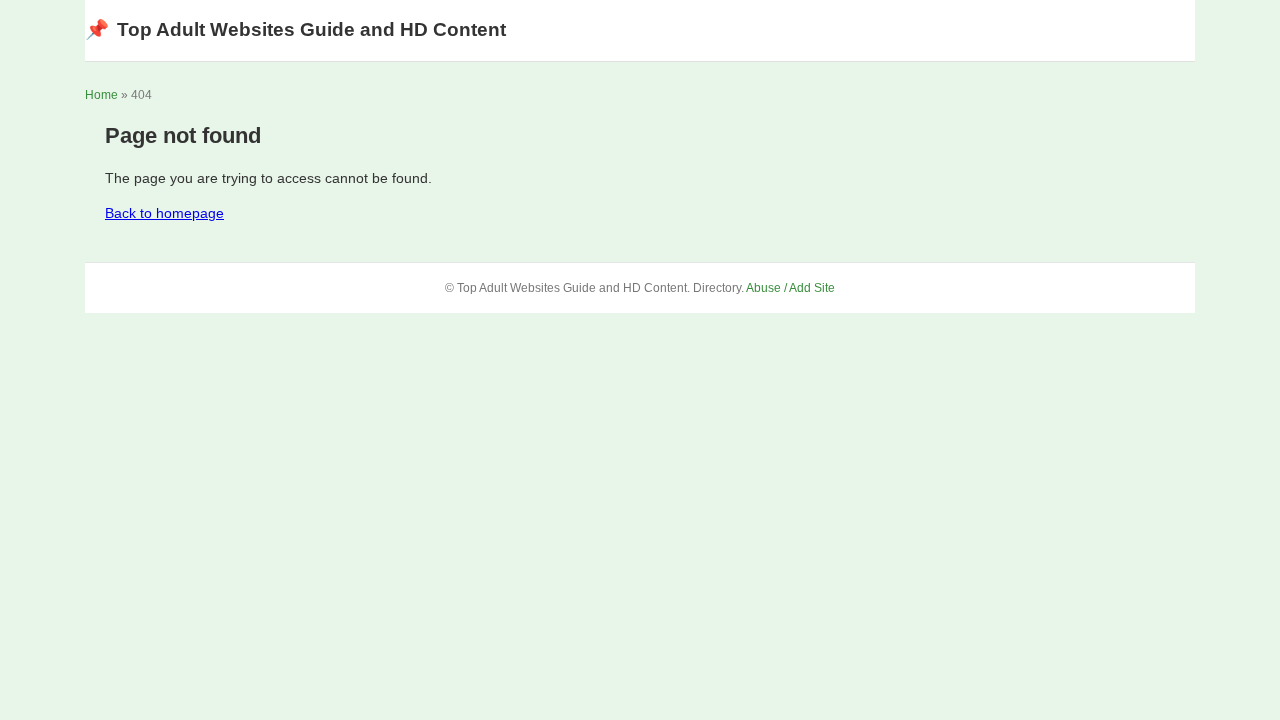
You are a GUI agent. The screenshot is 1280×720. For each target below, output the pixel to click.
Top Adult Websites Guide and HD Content (295, 29)
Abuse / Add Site (790, 288)
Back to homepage (164, 213)
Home (101, 95)
